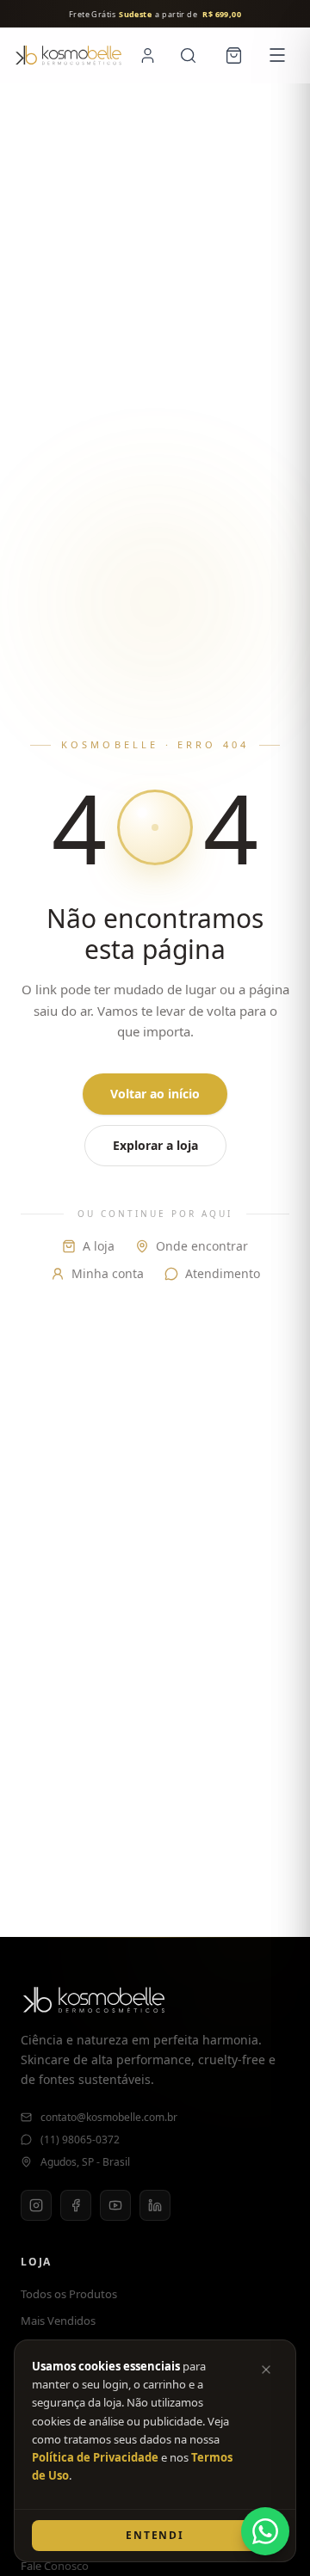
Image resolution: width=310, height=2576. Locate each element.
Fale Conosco (55, 2566)
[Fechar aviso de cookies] (266, 2370)
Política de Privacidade (95, 2457)
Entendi (155, 2535)
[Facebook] (76, 2205)
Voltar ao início (155, 1094)
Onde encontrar (202, 1246)
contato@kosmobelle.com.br (109, 2118)
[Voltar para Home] (68, 55)
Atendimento (223, 1273)
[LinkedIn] (155, 2205)
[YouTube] (115, 2205)
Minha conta (108, 1273)
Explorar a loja (155, 1145)
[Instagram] (36, 2205)
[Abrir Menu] (277, 55)
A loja (99, 1246)
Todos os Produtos (69, 2294)
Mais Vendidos (58, 2321)
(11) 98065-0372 (80, 2140)
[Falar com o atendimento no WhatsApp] (265, 2531)
